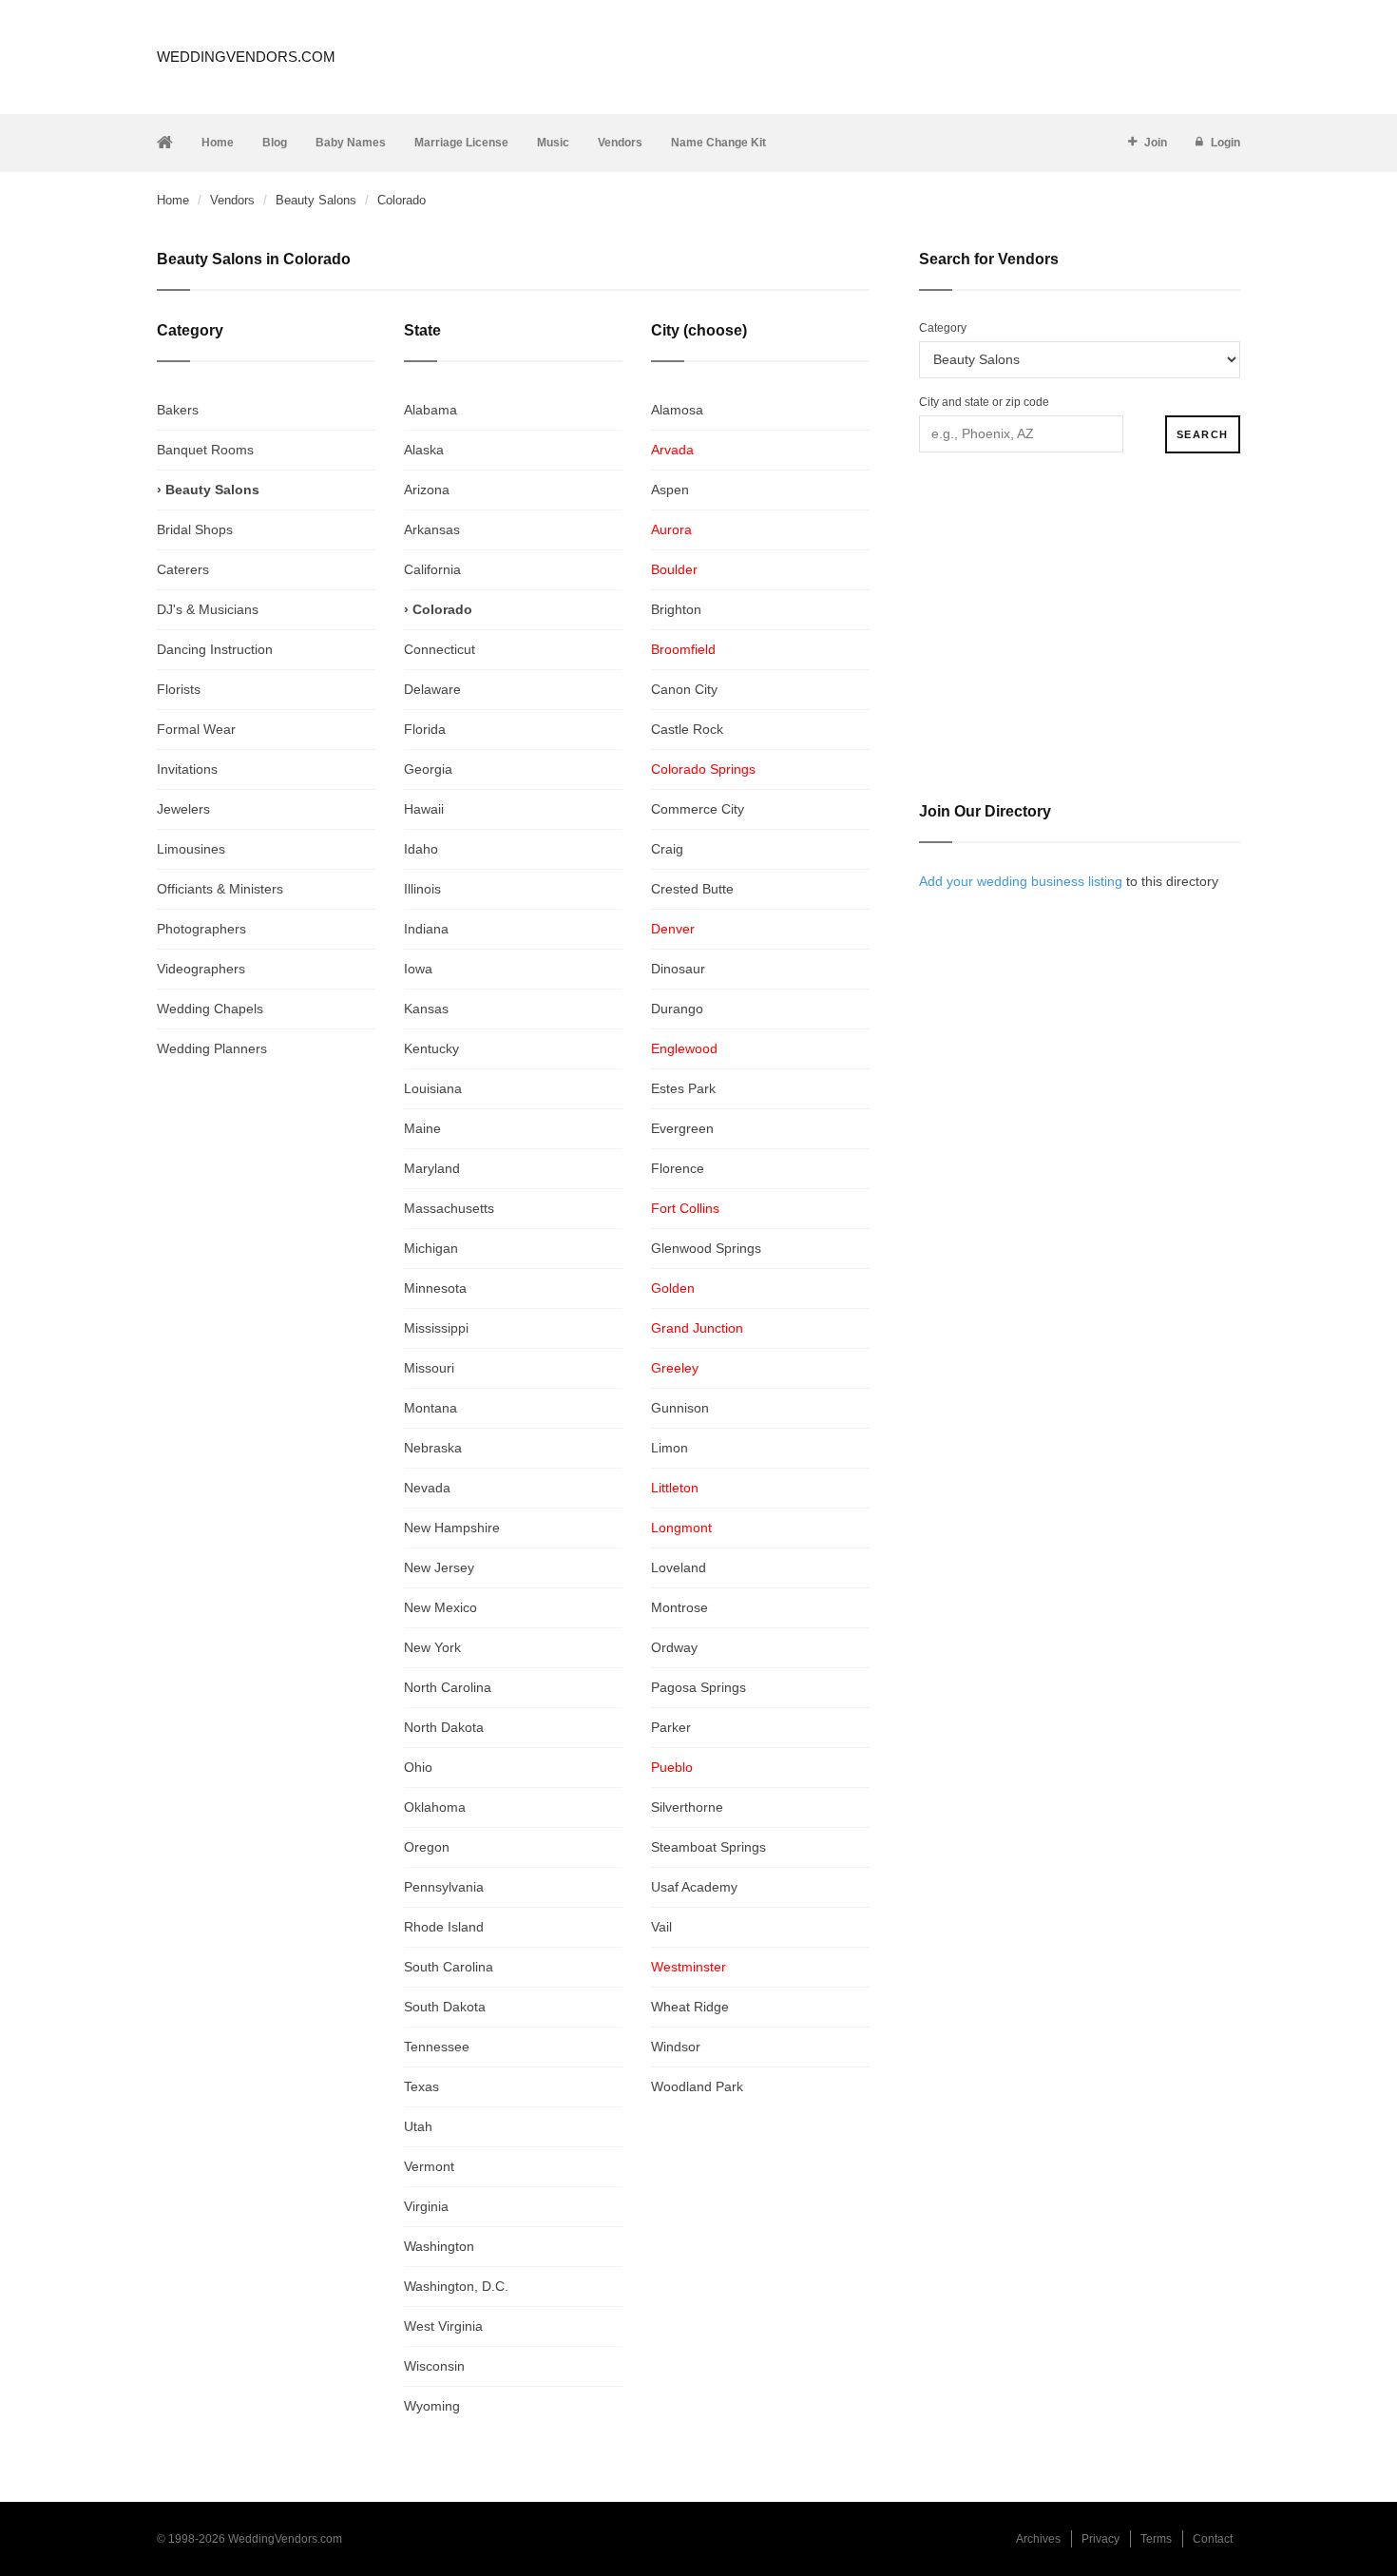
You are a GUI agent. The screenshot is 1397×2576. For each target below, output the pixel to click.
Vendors (620, 143)
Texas (421, 2086)
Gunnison (680, 1408)
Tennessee (437, 2047)
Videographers (201, 969)
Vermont (429, 2166)
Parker (671, 1727)
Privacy (1100, 2539)
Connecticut (440, 649)
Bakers (178, 410)
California (432, 569)
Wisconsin (434, 2366)
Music (553, 143)
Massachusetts (449, 1208)
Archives (1038, 2539)
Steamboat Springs (708, 1847)
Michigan (431, 1248)
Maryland (432, 1168)
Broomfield (683, 649)
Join (1156, 143)
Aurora (671, 529)
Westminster (689, 1967)
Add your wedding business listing (1021, 881)
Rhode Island (444, 1927)
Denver (673, 929)
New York (432, 1647)
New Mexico (440, 1607)
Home (218, 143)
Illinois (422, 889)
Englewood (684, 1048)
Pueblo (672, 1767)
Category (943, 328)
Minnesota (435, 1288)
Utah (418, 2126)
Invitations (187, 769)
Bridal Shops (195, 529)
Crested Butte (692, 889)
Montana (431, 1408)
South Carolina (449, 1967)
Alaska (424, 450)
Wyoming (432, 2406)
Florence (678, 1168)
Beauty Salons (316, 200)
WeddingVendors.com (246, 57)
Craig (667, 849)
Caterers (183, 569)
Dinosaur (678, 969)
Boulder (674, 569)
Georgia (428, 769)
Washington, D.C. (456, 2286)
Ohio (418, 1767)
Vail (661, 1927)
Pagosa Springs (698, 1687)
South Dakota (445, 2007)
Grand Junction (697, 1328)
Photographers (201, 929)
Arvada (672, 450)
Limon (670, 1448)
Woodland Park (697, 2086)
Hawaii (424, 809)
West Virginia (443, 2326)
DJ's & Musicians (208, 609)
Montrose (679, 1607)
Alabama (431, 410)
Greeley (675, 1368)
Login (1225, 143)
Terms (1156, 2539)
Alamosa (677, 410)
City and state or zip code (984, 402)
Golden (673, 1288)
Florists (179, 689)
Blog (275, 143)
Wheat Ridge (690, 2007)
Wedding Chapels (210, 1009)
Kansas (426, 1009)
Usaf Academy (694, 1887)
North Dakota (444, 1727)
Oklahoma (435, 1807)
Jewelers (183, 809)
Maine (422, 1128)
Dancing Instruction (215, 649)
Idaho (421, 849)
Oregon (427, 1847)
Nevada (427, 1488)
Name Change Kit (718, 143)
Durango (677, 1009)
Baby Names (351, 143)
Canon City (684, 689)
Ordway (674, 1647)
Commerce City (698, 809)
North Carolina (448, 1687)
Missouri (429, 1368)
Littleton (675, 1488)
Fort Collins (685, 1208)
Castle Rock (687, 729)
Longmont (681, 1528)
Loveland (679, 1567)
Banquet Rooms (205, 450)
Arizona (427, 490)
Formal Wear (196, 729)
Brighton (676, 609)
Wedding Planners (212, 1048)
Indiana (426, 929)
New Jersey (439, 1567)
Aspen (670, 490)
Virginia (426, 2206)
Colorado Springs (703, 769)
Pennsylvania (444, 1887)
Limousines (191, 849)
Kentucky (431, 1048)
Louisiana (433, 1088)
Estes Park (683, 1088)
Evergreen (682, 1128)
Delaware (432, 689)
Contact (1213, 2539)
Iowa (418, 969)
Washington (439, 2246)
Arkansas (432, 529)
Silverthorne (687, 1807)
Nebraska (433, 1448)
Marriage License (461, 143)
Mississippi (436, 1328)
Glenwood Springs (706, 1248)
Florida (425, 729)
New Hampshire (452, 1528)
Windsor (676, 2047)
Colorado (442, 609)
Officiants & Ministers (220, 889)
